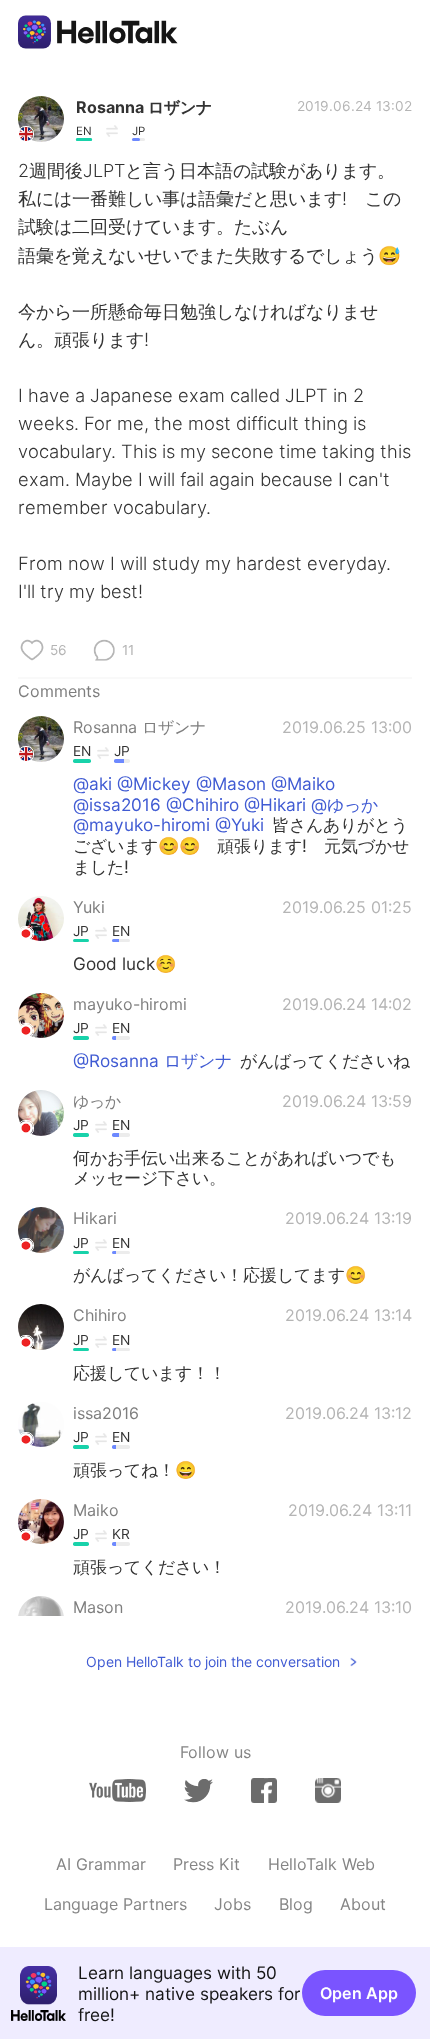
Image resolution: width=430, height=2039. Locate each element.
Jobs (232, 1904)
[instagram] (328, 1790)
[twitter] (198, 1791)
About (363, 1904)
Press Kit (206, 1864)
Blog (296, 1904)
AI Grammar (101, 1864)
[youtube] (117, 1790)
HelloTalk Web (321, 1864)
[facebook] (264, 1790)
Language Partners (115, 1904)
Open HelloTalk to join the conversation (213, 1661)
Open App (359, 1993)
